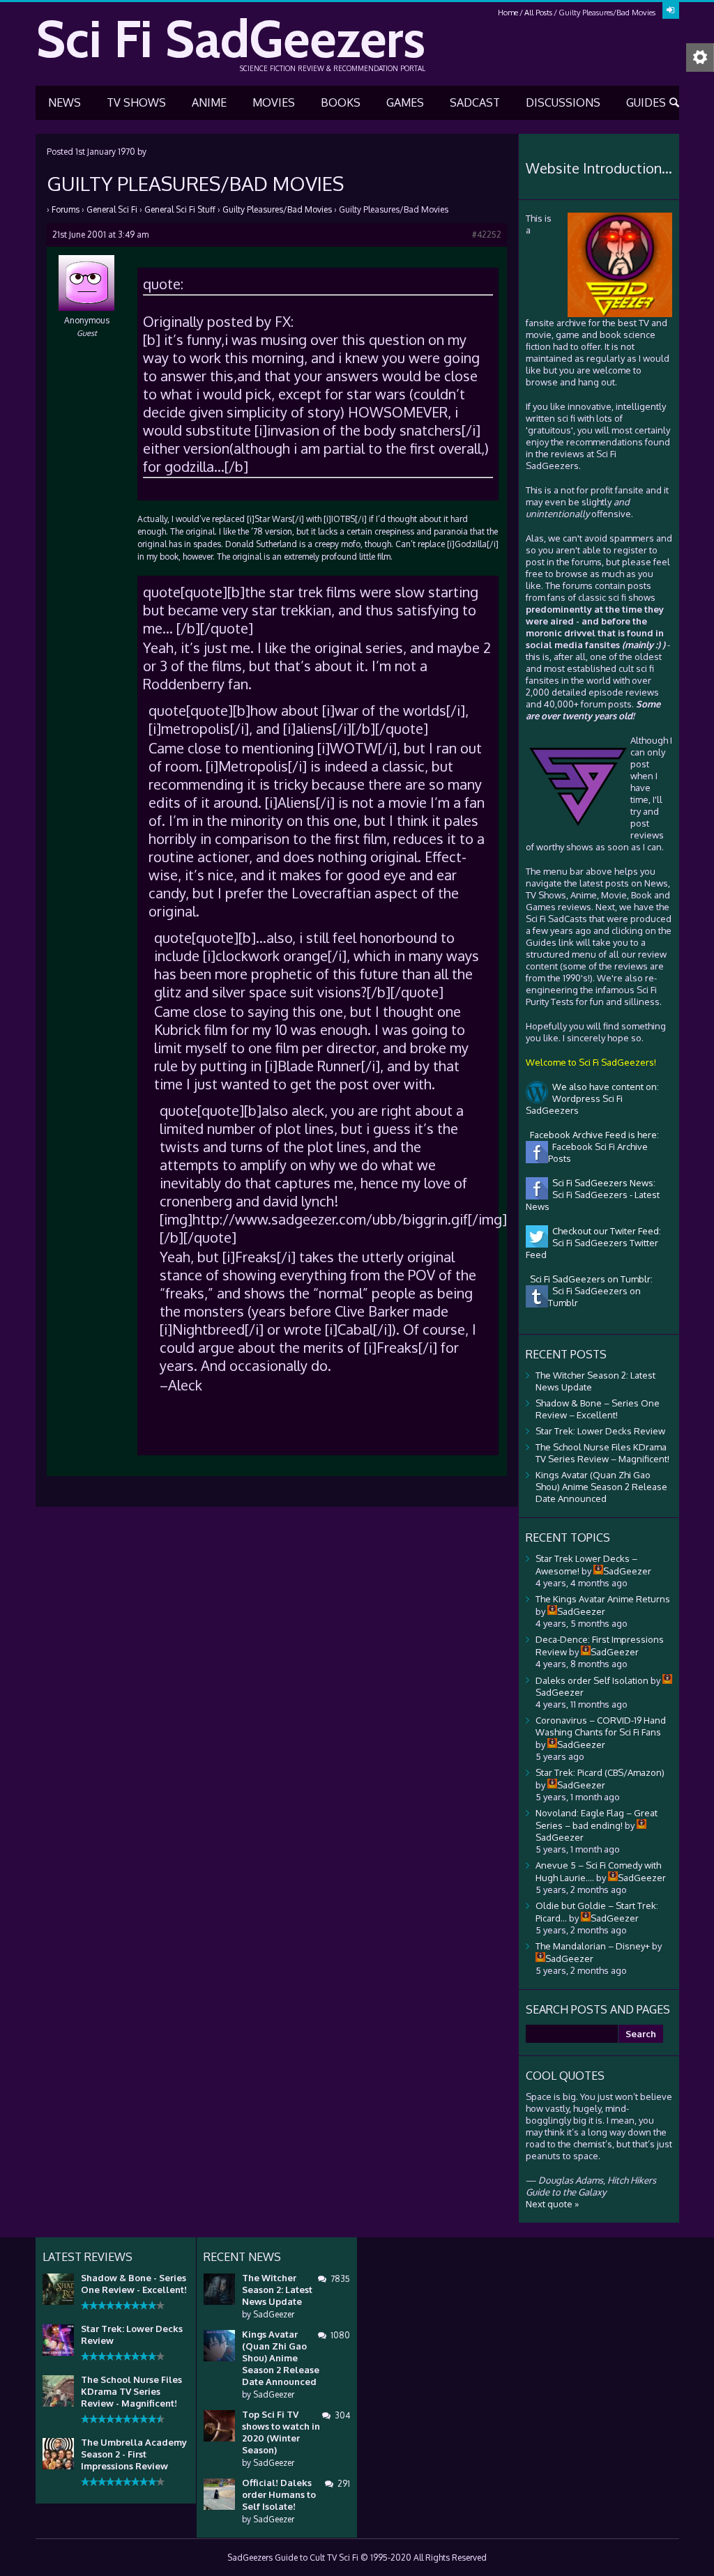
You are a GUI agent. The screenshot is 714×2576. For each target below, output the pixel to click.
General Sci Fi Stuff (180, 209)
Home (508, 13)
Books (341, 102)
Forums (66, 209)
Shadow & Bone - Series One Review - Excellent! (134, 2284)
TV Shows (136, 102)
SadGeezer (274, 2314)
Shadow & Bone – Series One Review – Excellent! (598, 1409)
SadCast (475, 102)
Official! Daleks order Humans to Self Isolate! (279, 2494)
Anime (209, 102)
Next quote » (552, 2204)
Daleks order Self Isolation (592, 1680)
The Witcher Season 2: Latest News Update (277, 2290)
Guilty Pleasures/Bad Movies (277, 209)
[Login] (671, 10)
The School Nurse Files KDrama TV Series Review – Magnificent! (602, 1453)
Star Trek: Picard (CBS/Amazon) (600, 1772)
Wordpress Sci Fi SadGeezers (574, 1104)
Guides (646, 102)
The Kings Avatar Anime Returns (603, 1599)
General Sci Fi (112, 209)
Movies (274, 102)
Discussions (563, 102)
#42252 (487, 235)
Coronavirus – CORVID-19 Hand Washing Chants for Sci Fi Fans (601, 1726)
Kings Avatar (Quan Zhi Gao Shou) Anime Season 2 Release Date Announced (601, 1487)
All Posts (538, 13)
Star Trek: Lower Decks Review (600, 1431)
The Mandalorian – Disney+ (593, 1946)
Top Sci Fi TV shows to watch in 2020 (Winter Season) (281, 2432)
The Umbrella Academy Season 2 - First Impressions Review (134, 2454)
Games (405, 102)
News (64, 102)
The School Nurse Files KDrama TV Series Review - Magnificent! (131, 2391)
